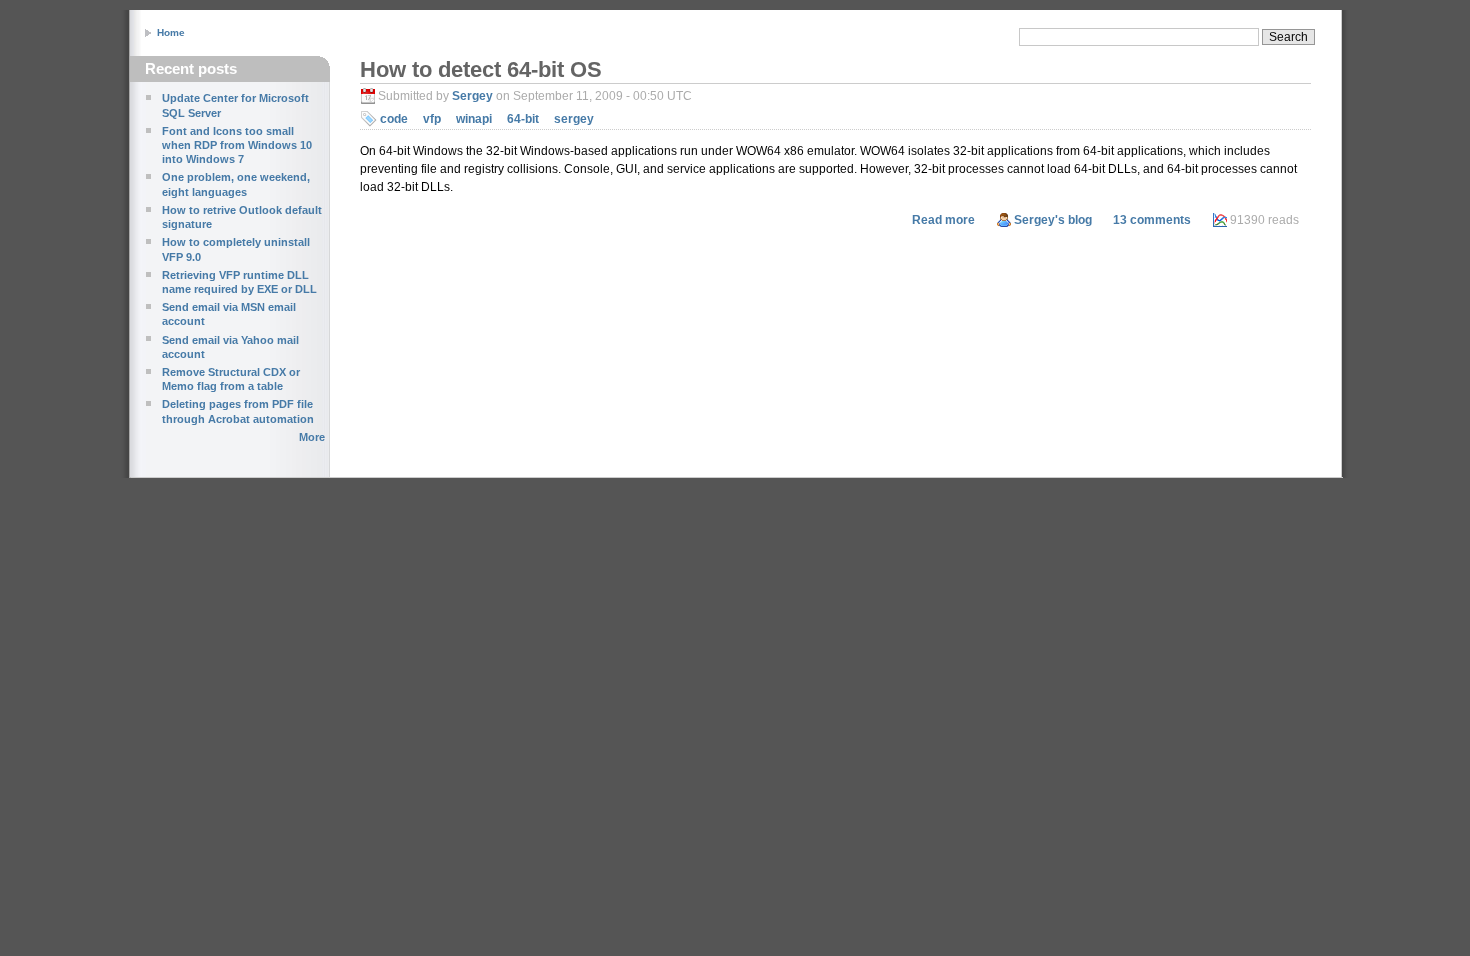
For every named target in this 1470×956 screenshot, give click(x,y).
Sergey (472, 96)
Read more (943, 220)
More (312, 437)
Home (171, 32)
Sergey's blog (1053, 220)
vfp (432, 119)
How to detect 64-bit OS (481, 69)
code (394, 119)
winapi (474, 119)
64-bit (523, 119)
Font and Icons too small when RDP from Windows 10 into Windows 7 (237, 145)
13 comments (1152, 220)
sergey (574, 119)
